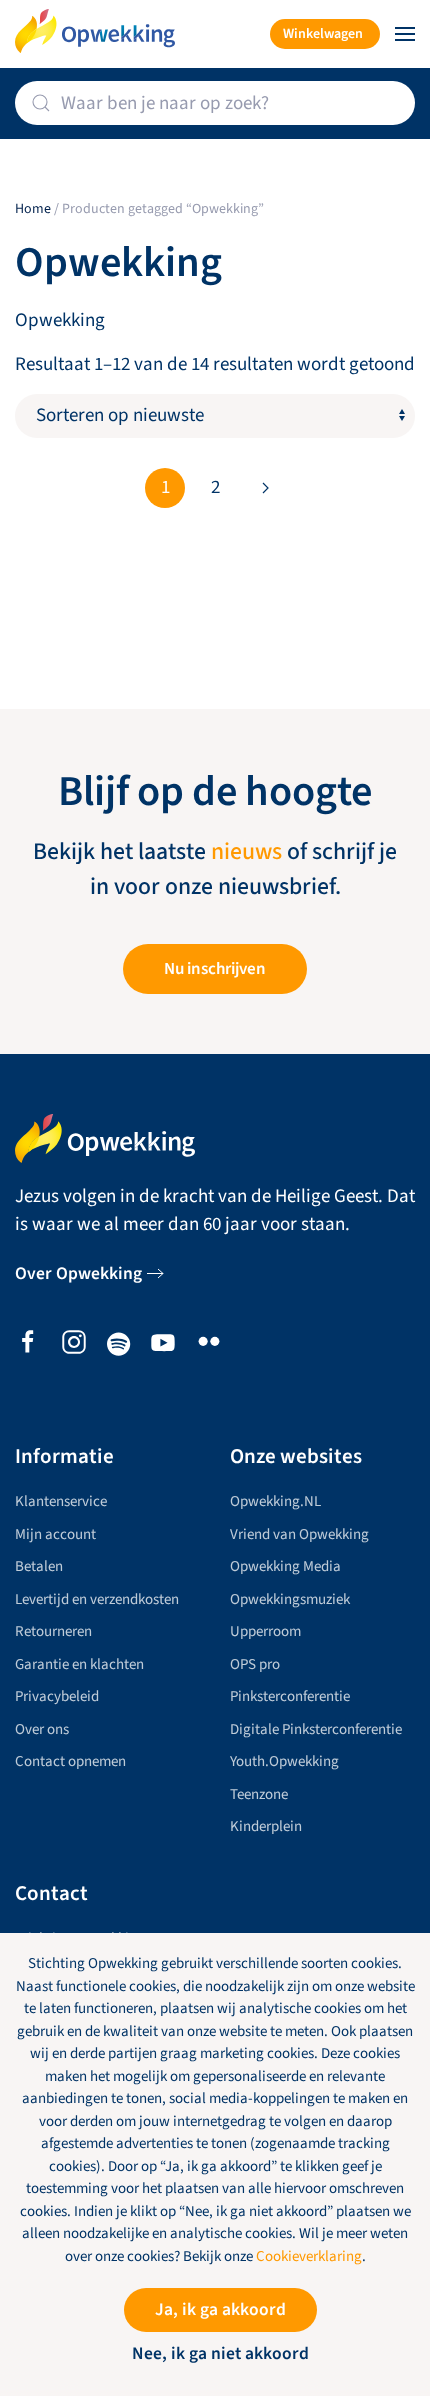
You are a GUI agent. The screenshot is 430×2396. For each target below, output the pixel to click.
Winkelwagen (323, 34)
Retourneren (53, 1631)
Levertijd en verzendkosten (97, 1599)
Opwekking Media (285, 1566)
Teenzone (259, 1794)
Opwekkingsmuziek (290, 1599)
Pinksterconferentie (290, 1696)
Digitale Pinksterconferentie (316, 1729)
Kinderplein (266, 1826)
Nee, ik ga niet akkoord (220, 2353)
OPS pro (255, 1664)
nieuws (246, 852)
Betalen (39, 1566)
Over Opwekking (78, 1273)
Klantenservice (61, 1501)
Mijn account (55, 1534)
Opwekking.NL (275, 1501)
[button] (405, 34)
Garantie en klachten (79, 1664)
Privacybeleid (57, 1696)
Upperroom (265, 1631)
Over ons (42, 1729)
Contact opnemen (70, 1761)
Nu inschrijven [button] (215, 969)
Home (33, 209)
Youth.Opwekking (284, 1761)
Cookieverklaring (309, 2256)
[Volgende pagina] (265, 488)
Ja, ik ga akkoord (220, 2309)
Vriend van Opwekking (299, 1534)
